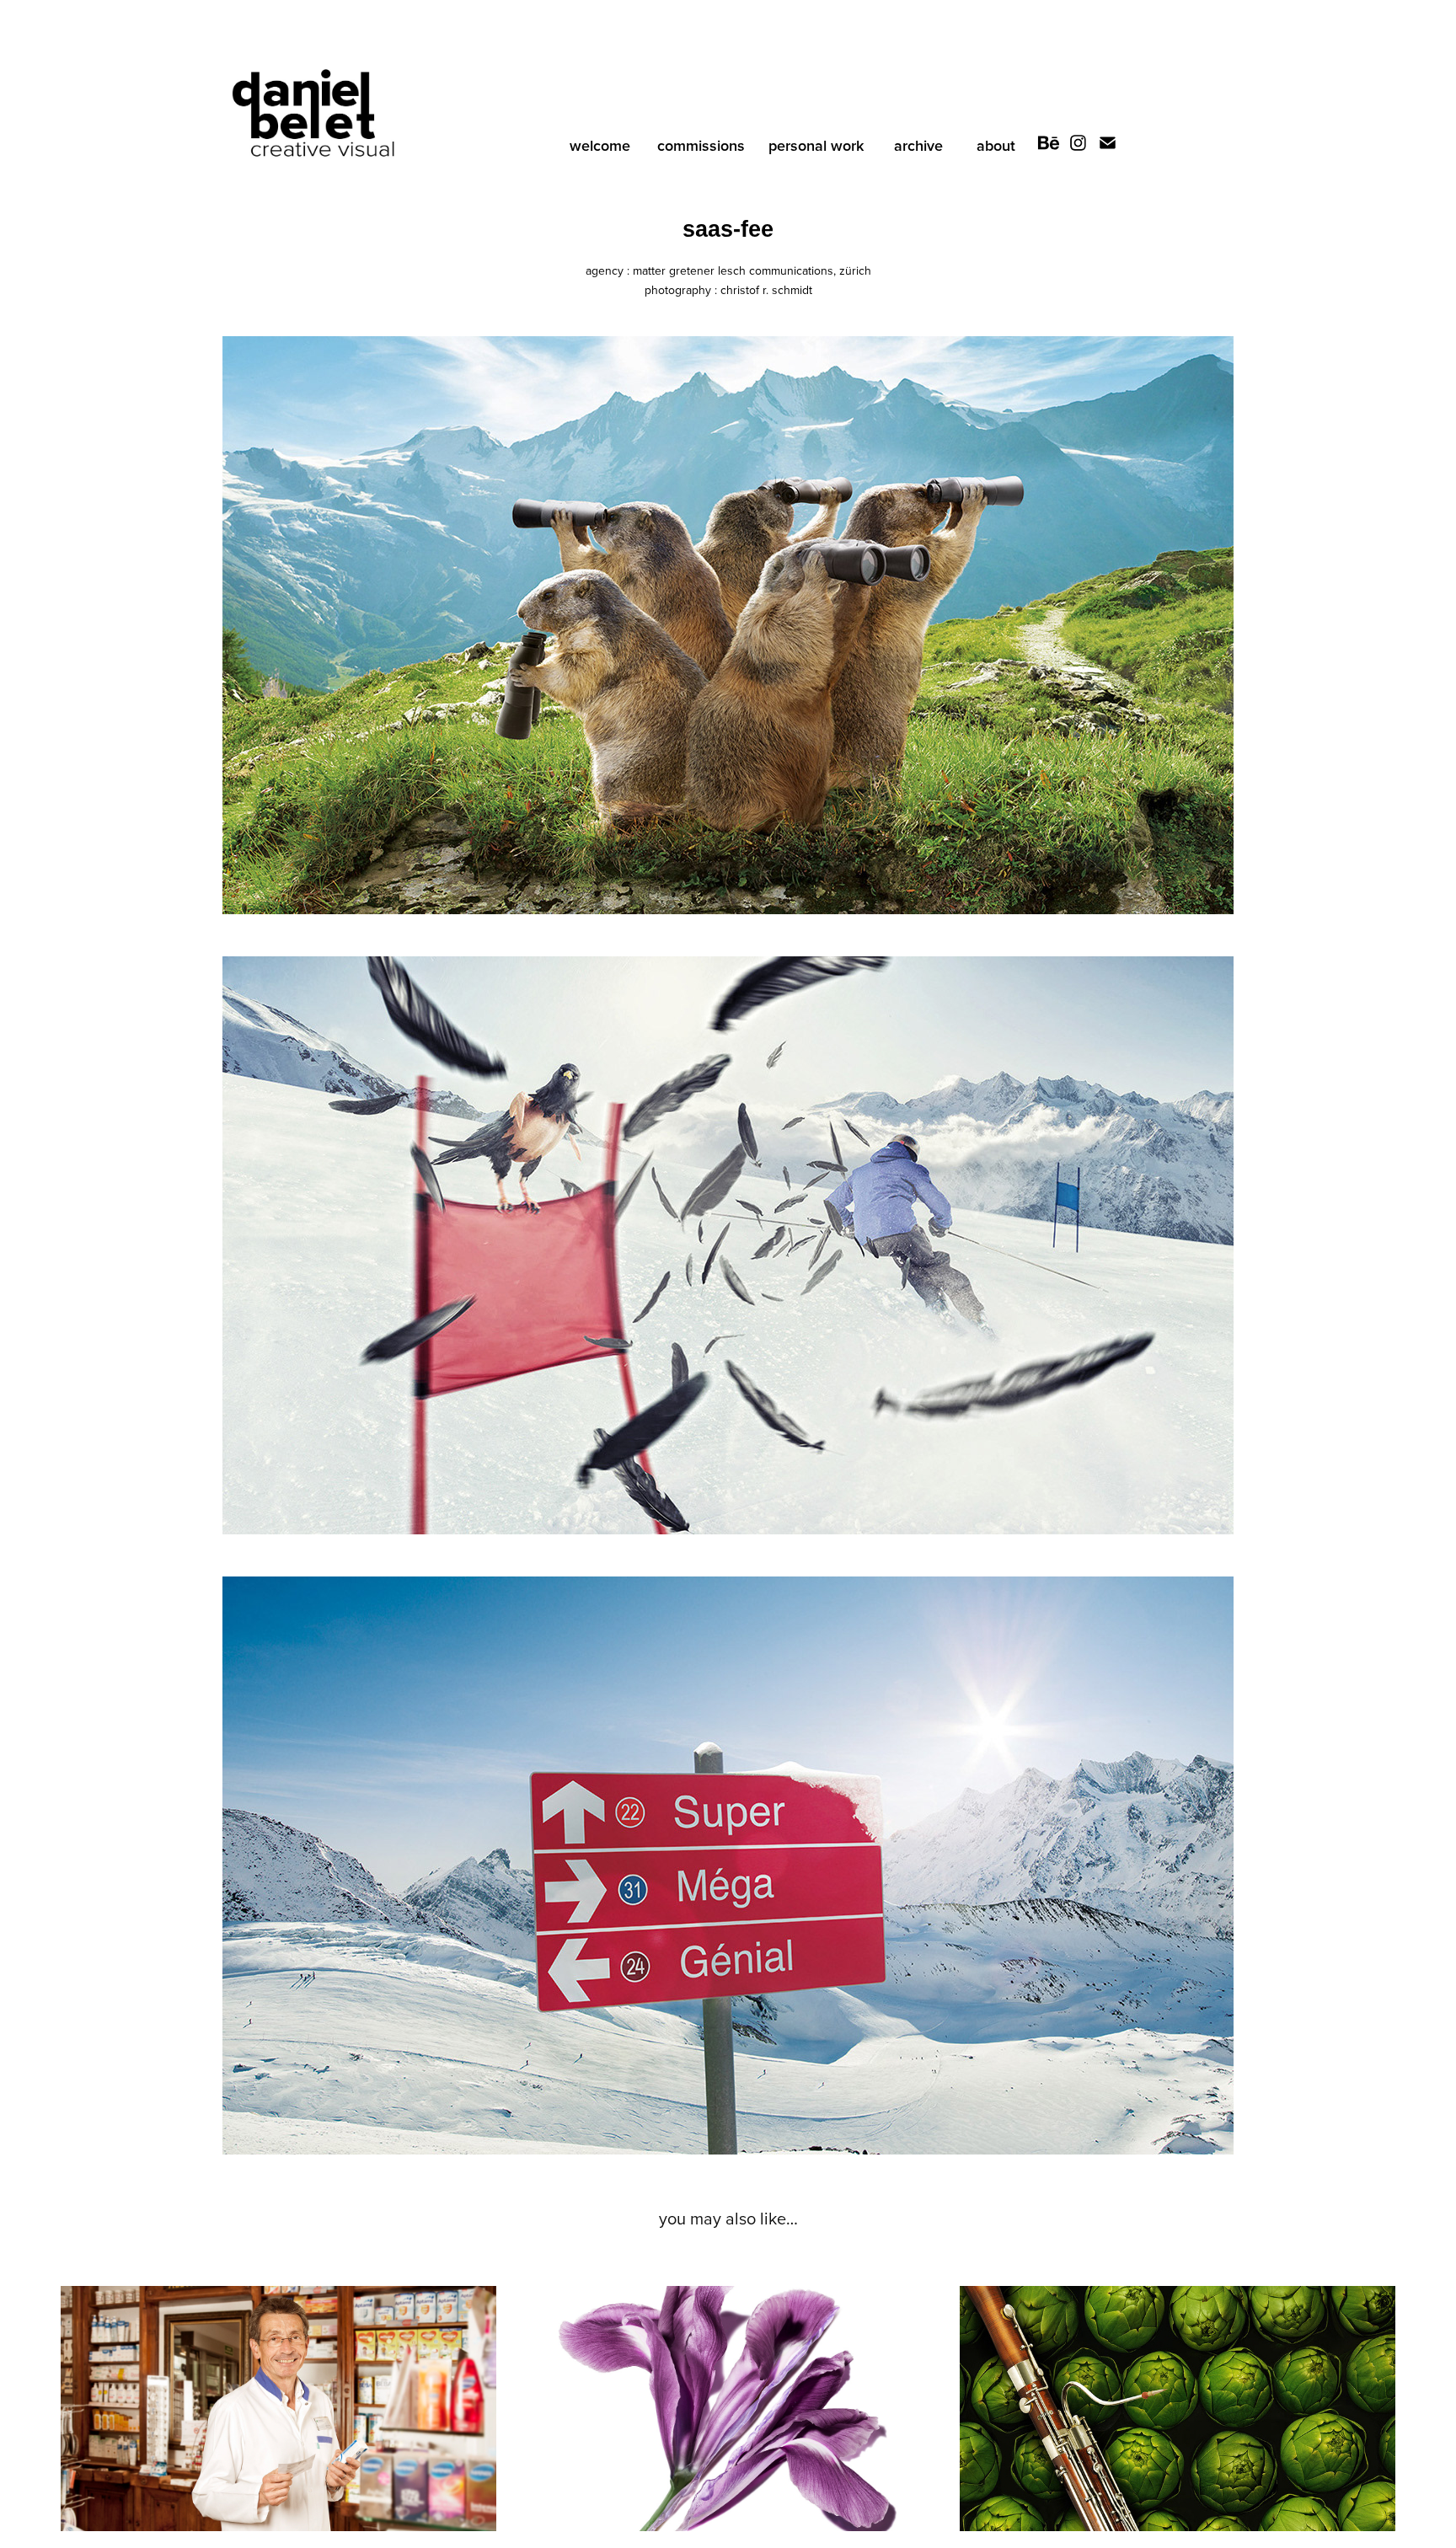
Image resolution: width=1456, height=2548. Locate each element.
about (996, 145)
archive (918, 145)
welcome (600, 145)
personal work (816, 145)
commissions (701, 145)
